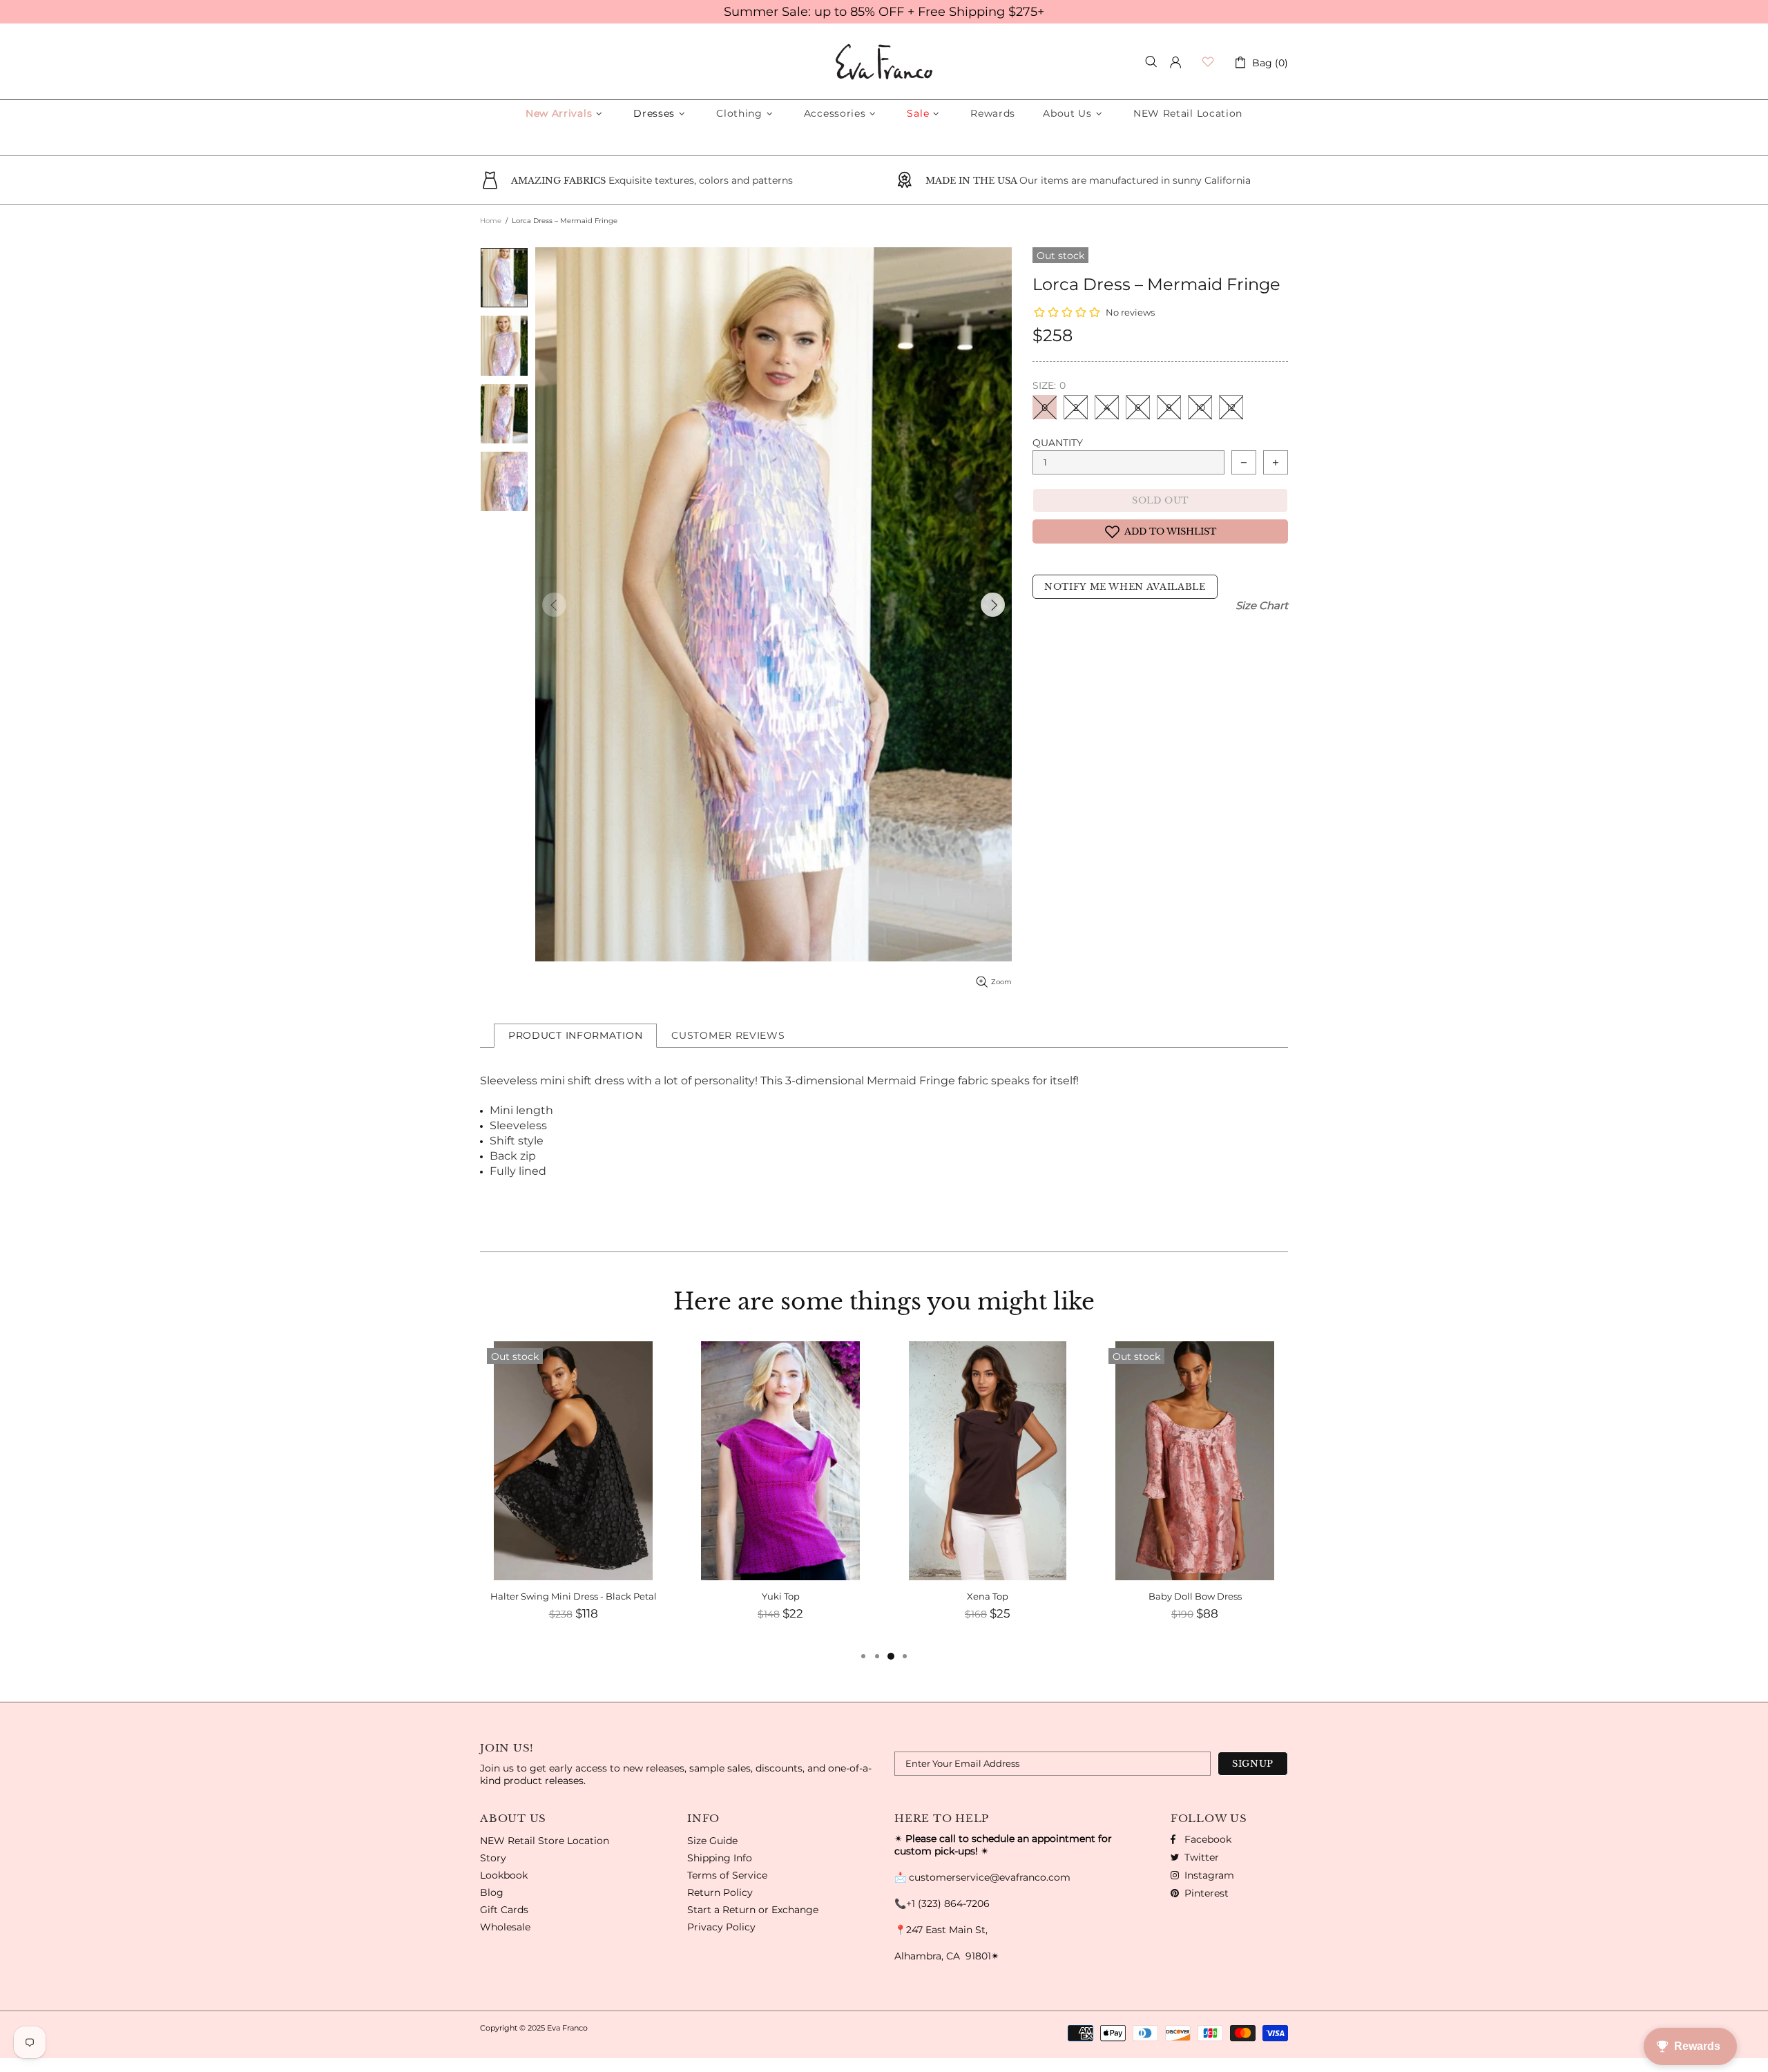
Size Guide (712, 1841)
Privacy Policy (721, 1927)
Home (491, 221)
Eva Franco (884, 62)
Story (493, 1858)
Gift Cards (504, 1910)
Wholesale (505, 1927)
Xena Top (988, 1596)
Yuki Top (781, 1596)
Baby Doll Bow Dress (1195, 1596)
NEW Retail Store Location (545, 1841)
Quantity (1058, 443)
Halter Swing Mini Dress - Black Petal (574, 1596)
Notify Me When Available (1125, 587)
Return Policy (720, 1892)
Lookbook (504, 1875)
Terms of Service (727, 1875)
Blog (492, 1892)
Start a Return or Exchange (753, 1910)
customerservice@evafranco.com (990, 1877)
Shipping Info (720, 1858)
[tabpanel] (573, 1495)
